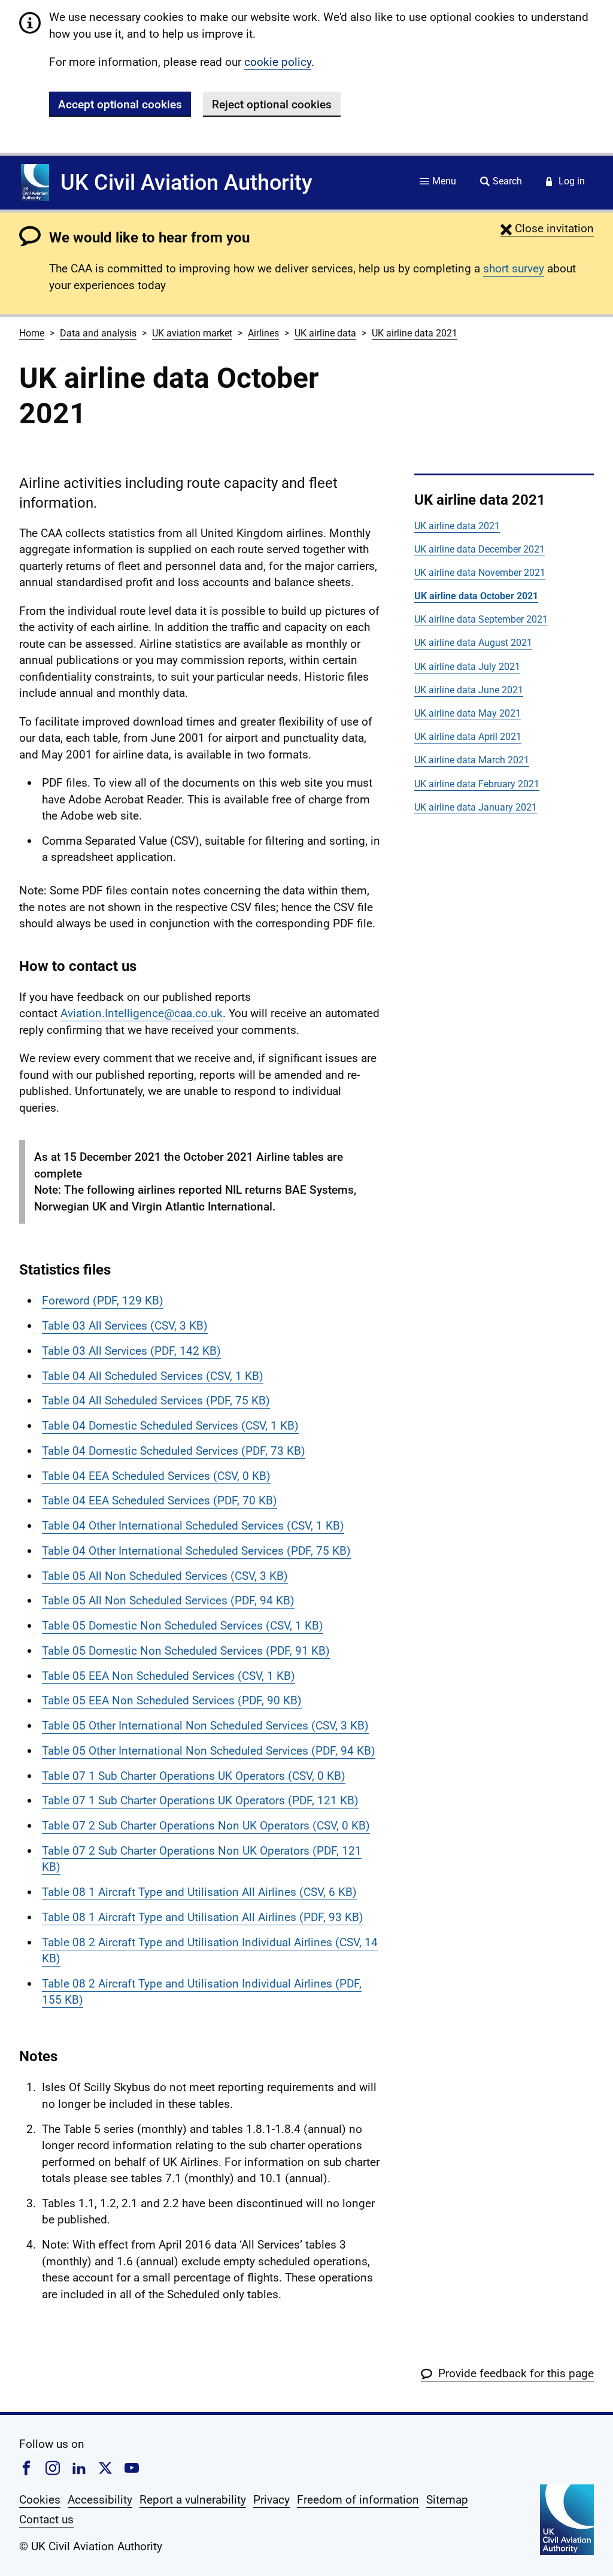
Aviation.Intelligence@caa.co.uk (142, 1013)
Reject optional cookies (272, 104)
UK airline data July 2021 (467, 667)
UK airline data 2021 (415, 333)
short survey (514, 268)
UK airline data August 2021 (473, 643)
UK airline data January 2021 (476, 807)
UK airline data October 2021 (476, 596)
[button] (547, 228)
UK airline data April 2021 (468, 737)
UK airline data (325, 333)
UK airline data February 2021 (477, 784)
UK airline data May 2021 (468, 713)
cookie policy (278, 62)
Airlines (263, 333)
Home (32, 333)
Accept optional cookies (120, 104)
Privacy (271, 2500)
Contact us (46, 2519)
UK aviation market (192, 333)
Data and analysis (98, 333)
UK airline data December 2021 (480, 549)
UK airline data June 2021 (469, 690)
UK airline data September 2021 (481, 619)
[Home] (35, 183)
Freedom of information (358, 2500)
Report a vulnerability (193, 2500)
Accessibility (100, 2500)
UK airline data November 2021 (480, 573)
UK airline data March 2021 (472, 760)
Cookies (40, 2500)
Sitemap (447, 2500)
